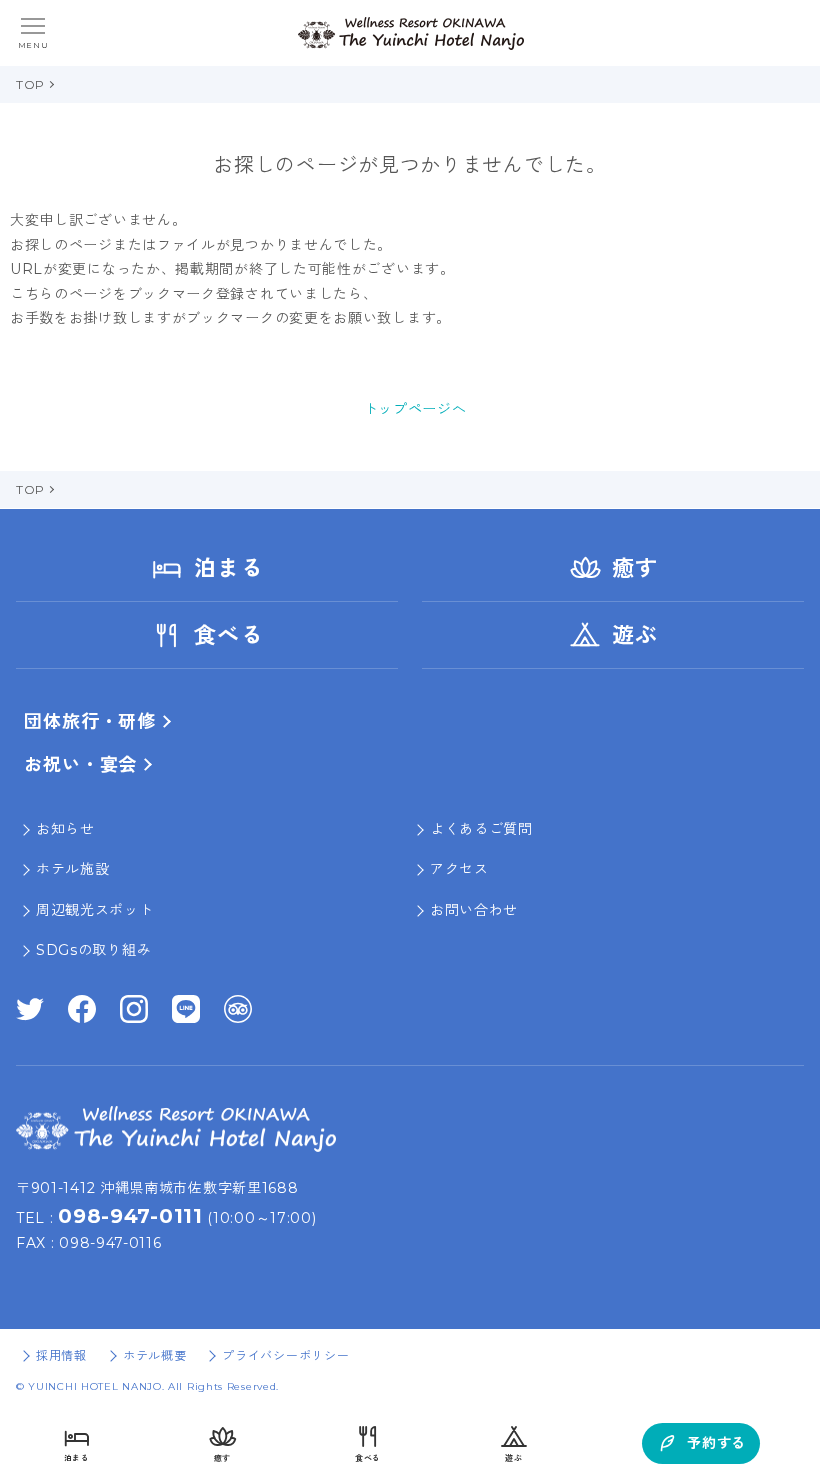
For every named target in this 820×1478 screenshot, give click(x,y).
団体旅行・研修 (90, 722)
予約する (716, 1443)
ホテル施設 (73, 869)
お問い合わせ (474, 910)
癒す (635, 568)
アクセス (459, 869)
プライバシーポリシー (285, 1355)
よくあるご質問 (481, 829)
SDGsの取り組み (93, 950)
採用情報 (61, 1355)
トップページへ (415, 409)
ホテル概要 (155, 1355)
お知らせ (65, 829)
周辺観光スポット (95, 910)
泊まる (228, 568)
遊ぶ (635, 635)
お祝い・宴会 (80, 765)
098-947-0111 (130, 1216)
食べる (228, 635)
